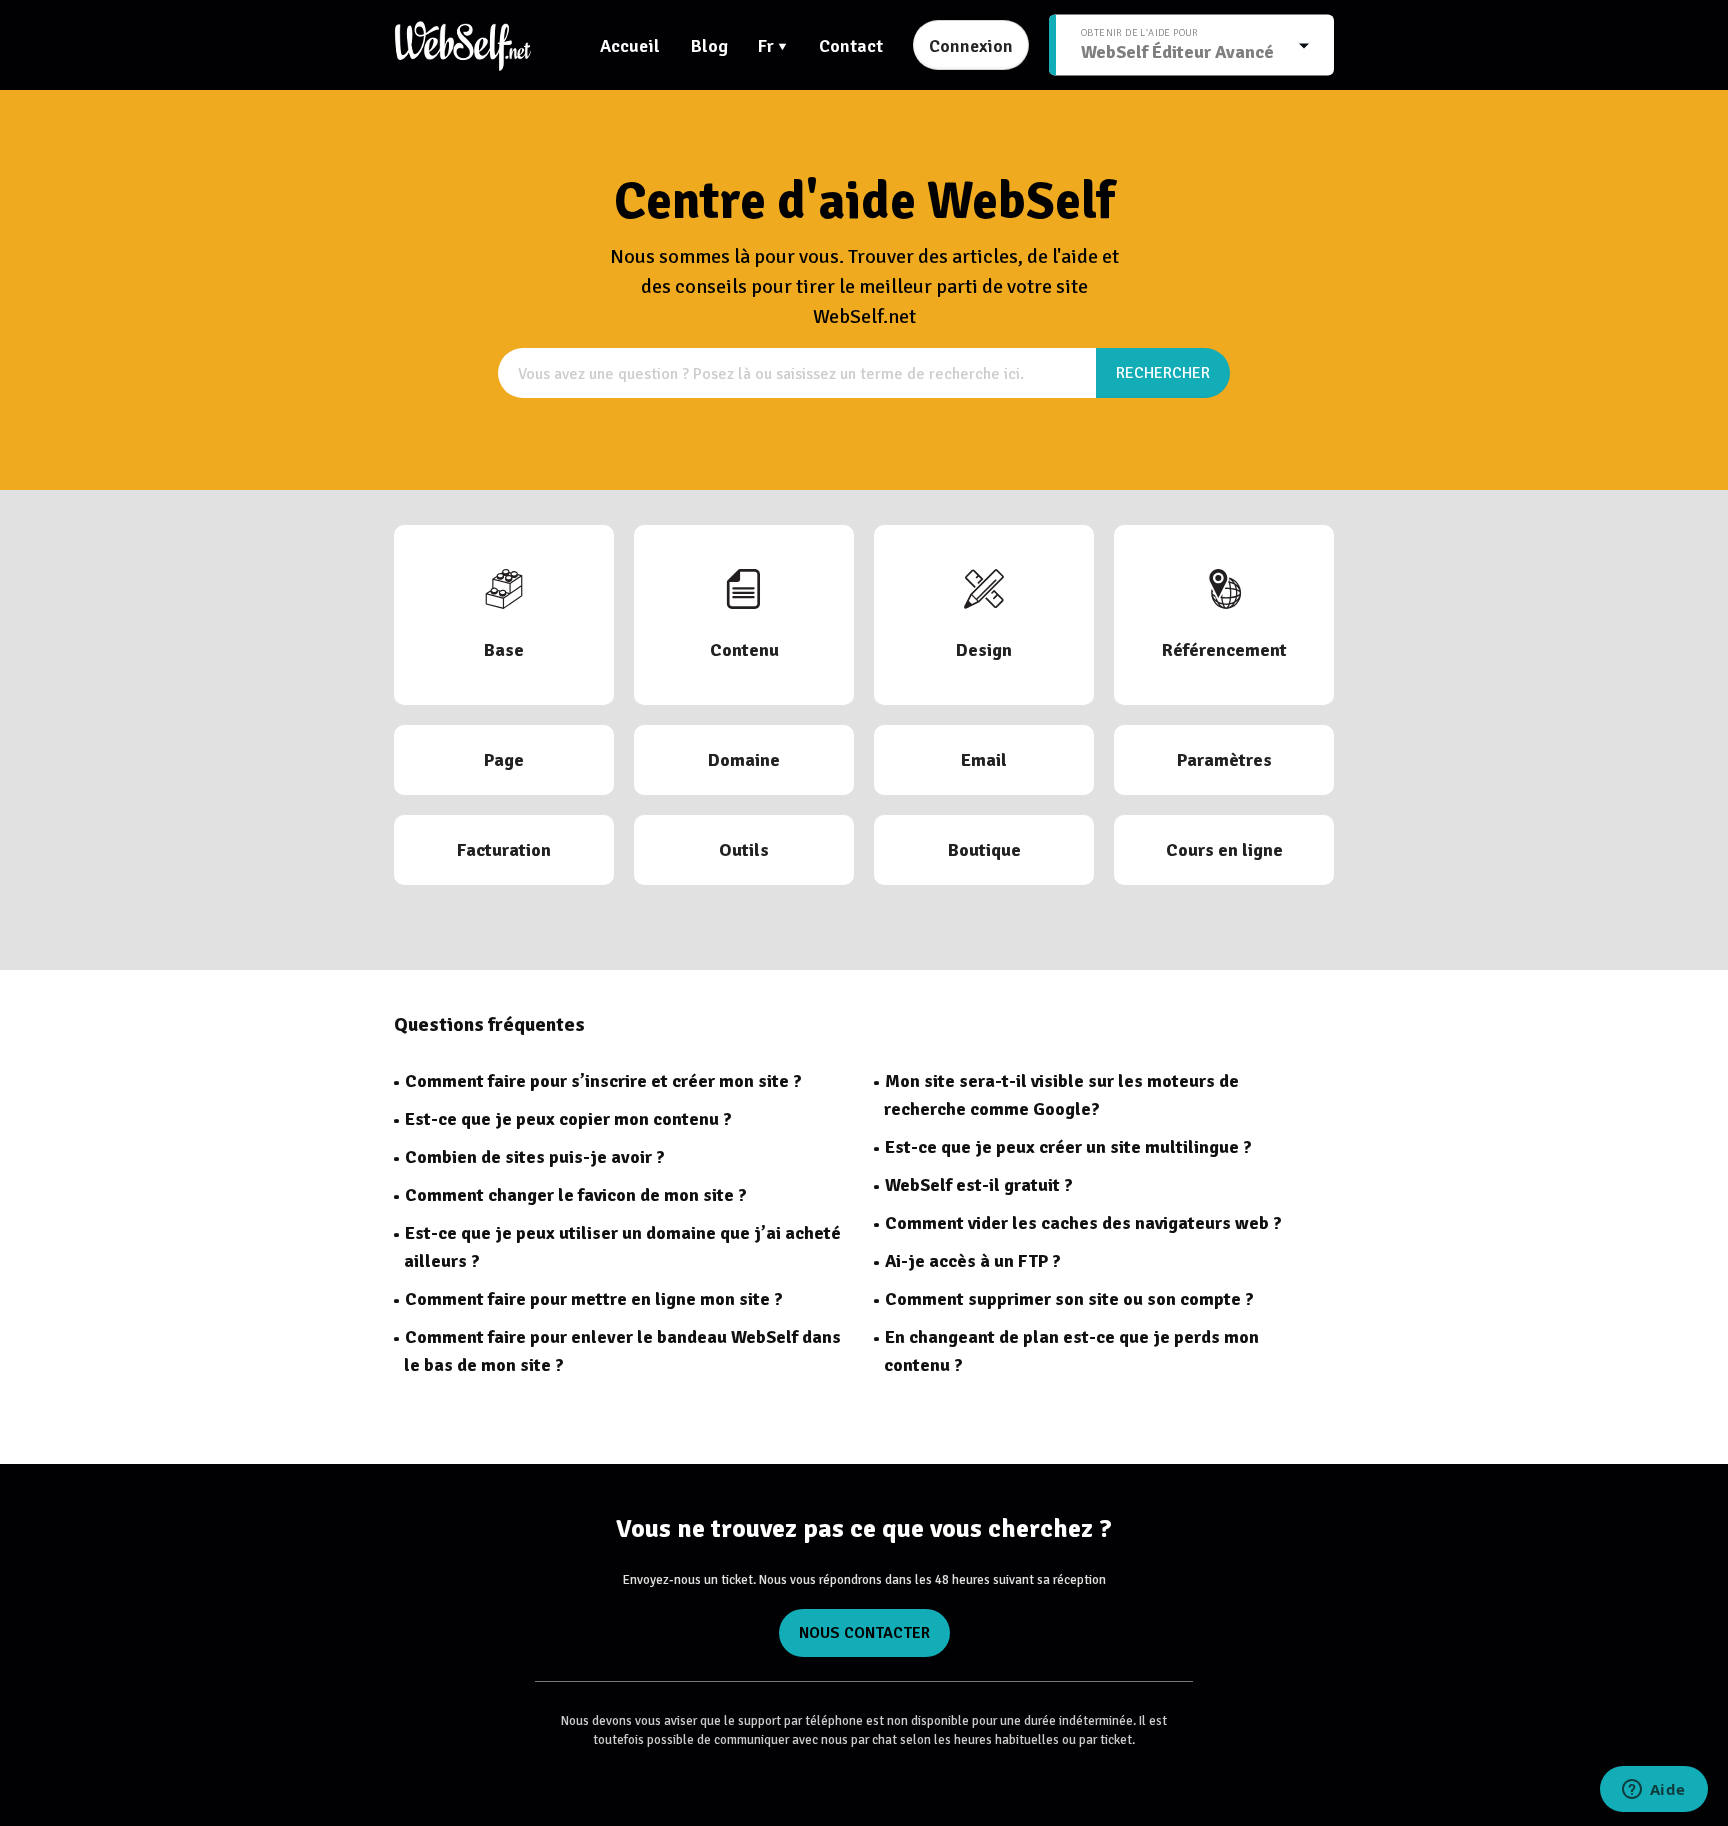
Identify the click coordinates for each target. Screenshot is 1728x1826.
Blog (709, 46)
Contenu (744, 650)
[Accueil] (463, 45)
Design (984, 650)
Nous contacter (864, 1633)
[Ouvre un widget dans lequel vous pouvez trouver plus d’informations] (1653, 1791)
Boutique (984, 850)
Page (504, 760)
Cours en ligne (1224, 850)
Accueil (630, 46)
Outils (744, 850)
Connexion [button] (971, 46)
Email (984, 760)
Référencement (1224, 650)
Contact (851, 46)
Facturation (504, 850)
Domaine (744, 760)
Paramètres (1224, 760)
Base (504, 650)
